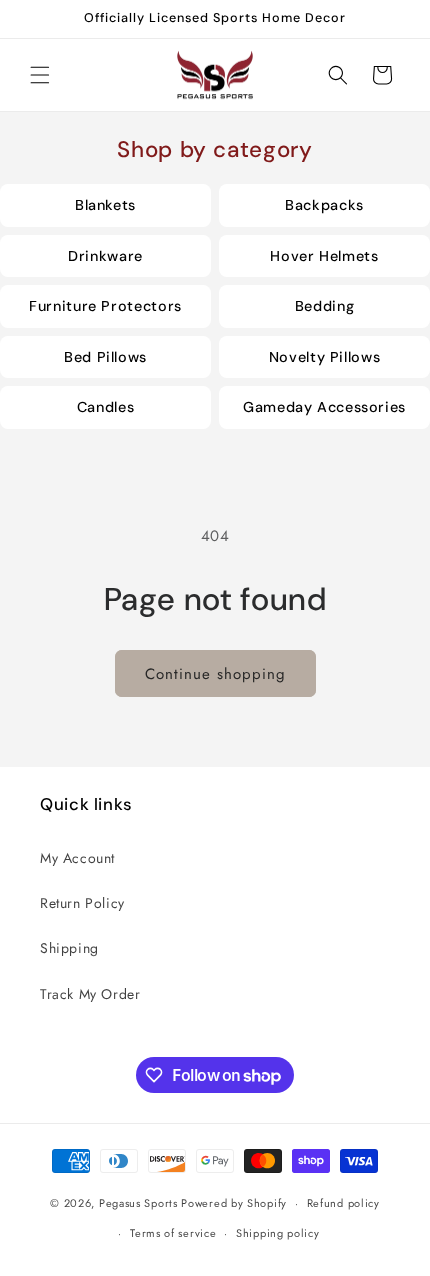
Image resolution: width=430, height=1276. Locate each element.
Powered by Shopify (234, 1203)
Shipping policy (278, 1233)
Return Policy (82, 903)
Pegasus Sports (138, 1203)
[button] (40, 75)
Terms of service (173, 1233)
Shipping (69, 948)
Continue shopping (215, 674)
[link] (105, 205)
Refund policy (343, 1203)
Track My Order (90, 994)
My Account (77, 858)
